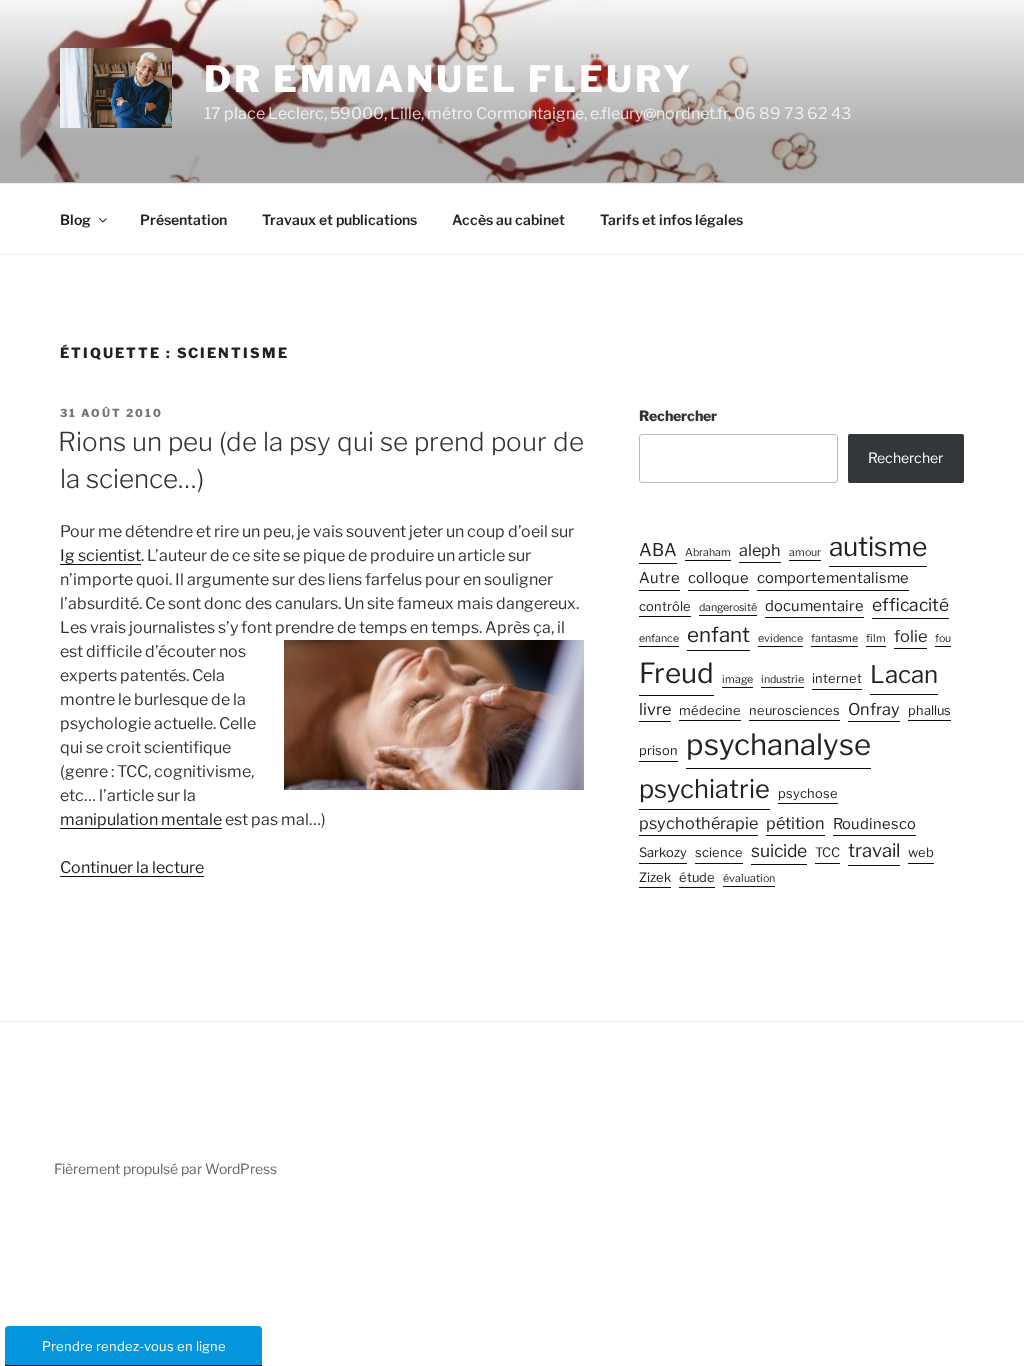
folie (910, 636)
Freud (676, 673)
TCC (827, 852)
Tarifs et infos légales (671, 219)
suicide (779, 850)
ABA (658, 549)
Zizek (655, 877)
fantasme (834, 638)
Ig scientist (100, 555)
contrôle (665, 606)
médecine (710, 710)
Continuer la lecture (132, 867)
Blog (75, 219)
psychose (808, 793)
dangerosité (728, 607)
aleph (760, 550)
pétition (795, 823)
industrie (782, 679)
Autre (659, 578)
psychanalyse (778, 744)
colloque (718, 578)
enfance (659, 638)
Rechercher (678, 415)
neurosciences (794, 710)
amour (805, 552)
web (921, 852)
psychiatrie (704, 788)
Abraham (708, 552)
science (719, 852)
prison (658, 750)
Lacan (904, 674)
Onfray (874, 709)
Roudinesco (874, 824)
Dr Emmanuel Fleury (448, 79)
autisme (878, 546)
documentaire (814, 606)
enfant (718, 634)
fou (943, 638)
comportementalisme (833, 578)
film (876, 638)
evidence (780, 638)
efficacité (910, 604)
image (737, 679)
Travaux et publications (339, 219)
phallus (929, 710)
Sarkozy (663, 852)
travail (874, 850)
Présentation (183, 219)
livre (655, 709)
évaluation (749, 878)
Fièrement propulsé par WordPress (165, 1168)
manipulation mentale (141, 819)
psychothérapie (698, 823)
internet (837, 678)
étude (697, 877)
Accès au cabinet (508, 219)
